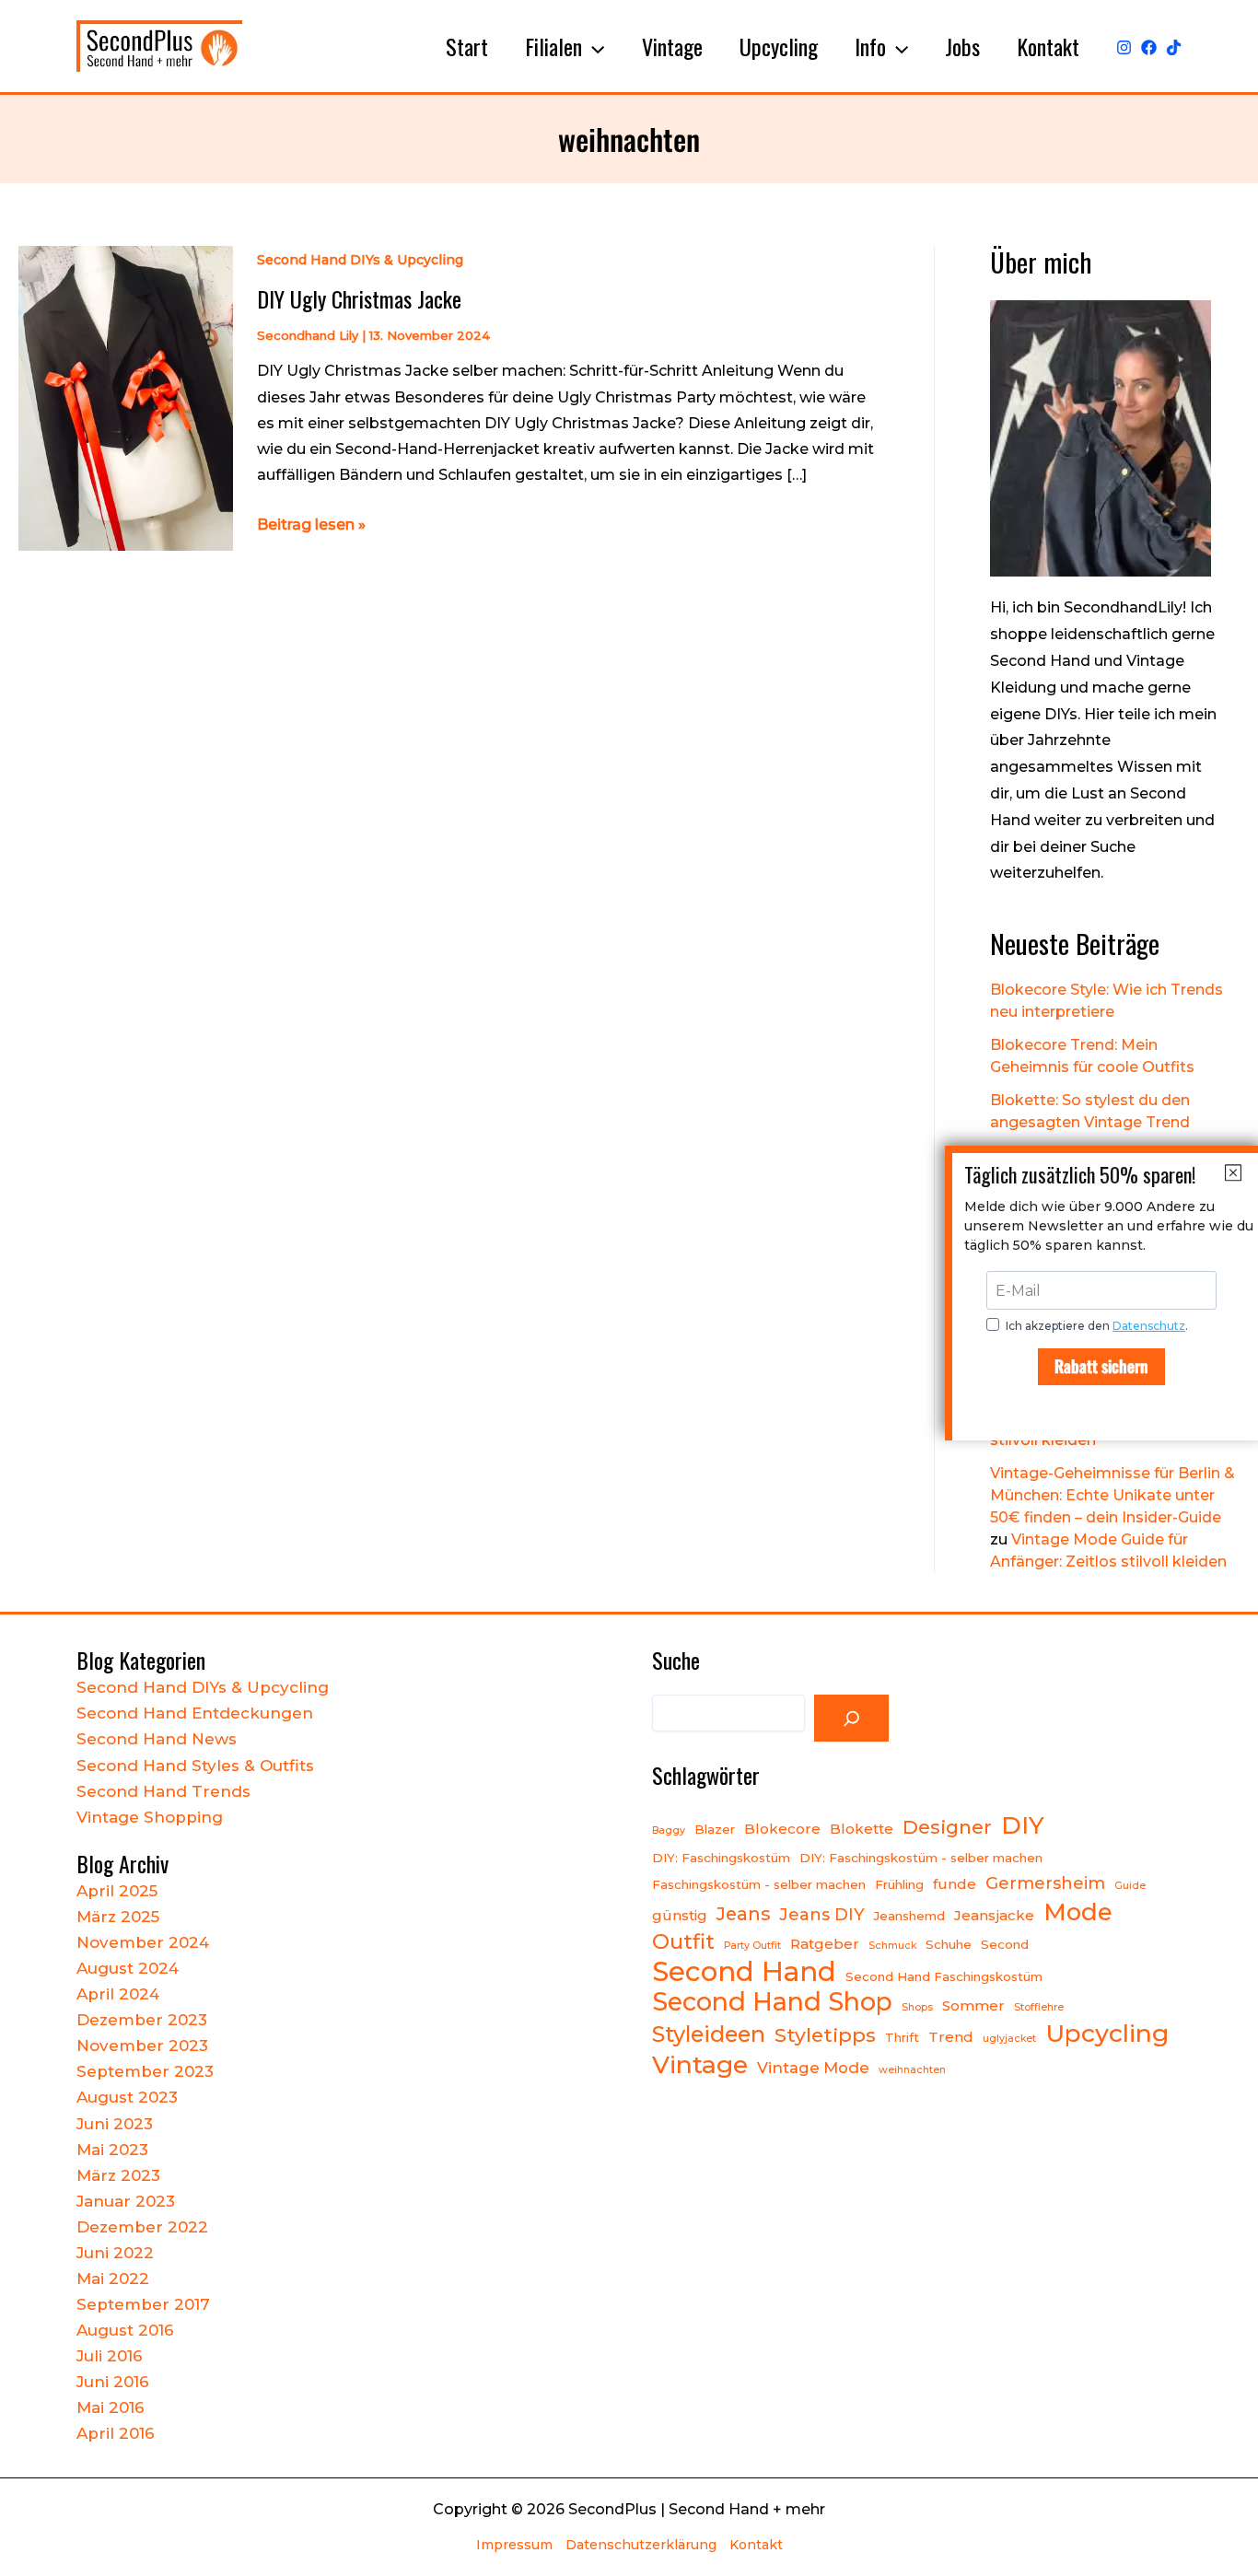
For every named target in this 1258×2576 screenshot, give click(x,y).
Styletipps (825, 2034)
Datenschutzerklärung (641, 2545)
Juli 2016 (110, 2356)
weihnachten (912, 2070)
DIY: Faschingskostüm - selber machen (921, 1858)
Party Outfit (752, 1946)
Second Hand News (157, 1739)
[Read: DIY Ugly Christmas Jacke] (126, 397)
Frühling (899, 1884)
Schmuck (892, 1946)
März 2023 (118, 2175)
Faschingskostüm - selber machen (759, 1884)
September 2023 (145, 2071)
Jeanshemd (909, 1916)
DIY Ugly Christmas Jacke (359, 298)
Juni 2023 (115, 2124)
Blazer (715, 1829)
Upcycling (779, 46)
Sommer (973, 2005)
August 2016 (125, 2330)
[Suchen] (852, 1719)
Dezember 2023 (142, 2020)
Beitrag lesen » (311, 526)
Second (1005, 1944)
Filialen (553, 46)
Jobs (962, 46)
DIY (1023, 1825)
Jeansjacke (994, 1915)
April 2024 (118, 1994)
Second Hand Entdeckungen (195, 1713)
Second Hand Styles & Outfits (195, 1766)
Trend (951, 2037)
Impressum (514, 2545)
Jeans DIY (822, 1914)
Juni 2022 (115, 2253)
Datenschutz (1149, 1326)
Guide (1130, 1886)
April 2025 (117, 1891)
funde (955, 1884)
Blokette (862, 1829)
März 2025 (118, 1917)
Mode (1078, 1912)
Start (467, 46)
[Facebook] (1149, 47)
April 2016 (116, 2433)
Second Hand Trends (163, 1791)
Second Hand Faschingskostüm (944, 1976)
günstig (680, 1915)
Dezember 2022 (142, 2227)
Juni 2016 (113, 2382)
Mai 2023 (112, 2150)
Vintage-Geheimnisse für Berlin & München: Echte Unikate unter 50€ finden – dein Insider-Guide (1112, 1495)
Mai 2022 (113, 2279)
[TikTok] (1174, 47)
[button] (593, 46)
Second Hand (744, 1972)
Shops (917, 2007)
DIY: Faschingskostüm (721, 1858)
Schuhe (949, 1944)
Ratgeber (825, 1944)
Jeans (743, 1914)
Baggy (669, 1830)
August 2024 (128, 1968)
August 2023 (127, 2097)
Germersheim (1045, 1883)
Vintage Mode (813, 2068)
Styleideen (709, 2034)
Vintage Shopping (150, 1817)
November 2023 (142, 2046)
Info (870, 46)
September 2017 (143, 2304)
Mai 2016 (111, 2407)
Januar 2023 (126, 2201)
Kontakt (1048, 46)
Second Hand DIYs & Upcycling (360, 260)
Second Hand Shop (772, 2002)
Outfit (683, 1941)
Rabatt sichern (1101, 1366)
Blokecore (782, 1829)
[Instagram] (1124, 47)
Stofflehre (1039, 2007)
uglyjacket (1009, 2039)
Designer (947, 1827)
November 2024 (143, 1942)
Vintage (672, 46)
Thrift (902, 2037)
